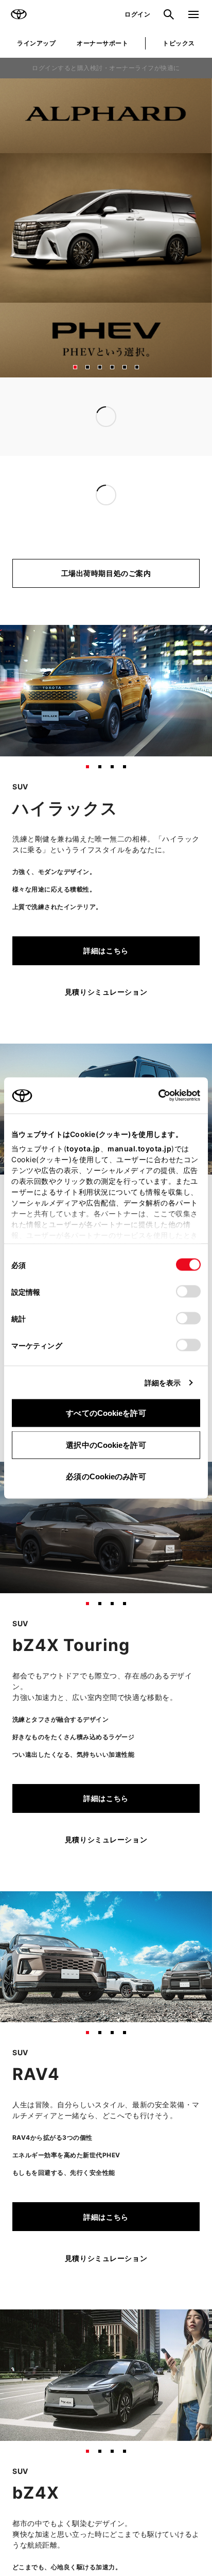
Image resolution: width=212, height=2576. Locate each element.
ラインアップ (36, 43)
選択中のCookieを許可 (106, 1444)
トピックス (179, 43)
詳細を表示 (163, 1383)
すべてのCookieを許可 (106, 1413)
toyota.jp (83, 1149)
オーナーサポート (102, 43)
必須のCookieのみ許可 (106, 1476)
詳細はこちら (106, 951)
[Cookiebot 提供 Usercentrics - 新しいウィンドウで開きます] (155, 1096)
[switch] (188, 1292)
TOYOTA (19, 14)
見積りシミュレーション (106, 992)
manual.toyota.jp (139, 1149)
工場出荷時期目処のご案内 (106, 573)
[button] (75, 367)
